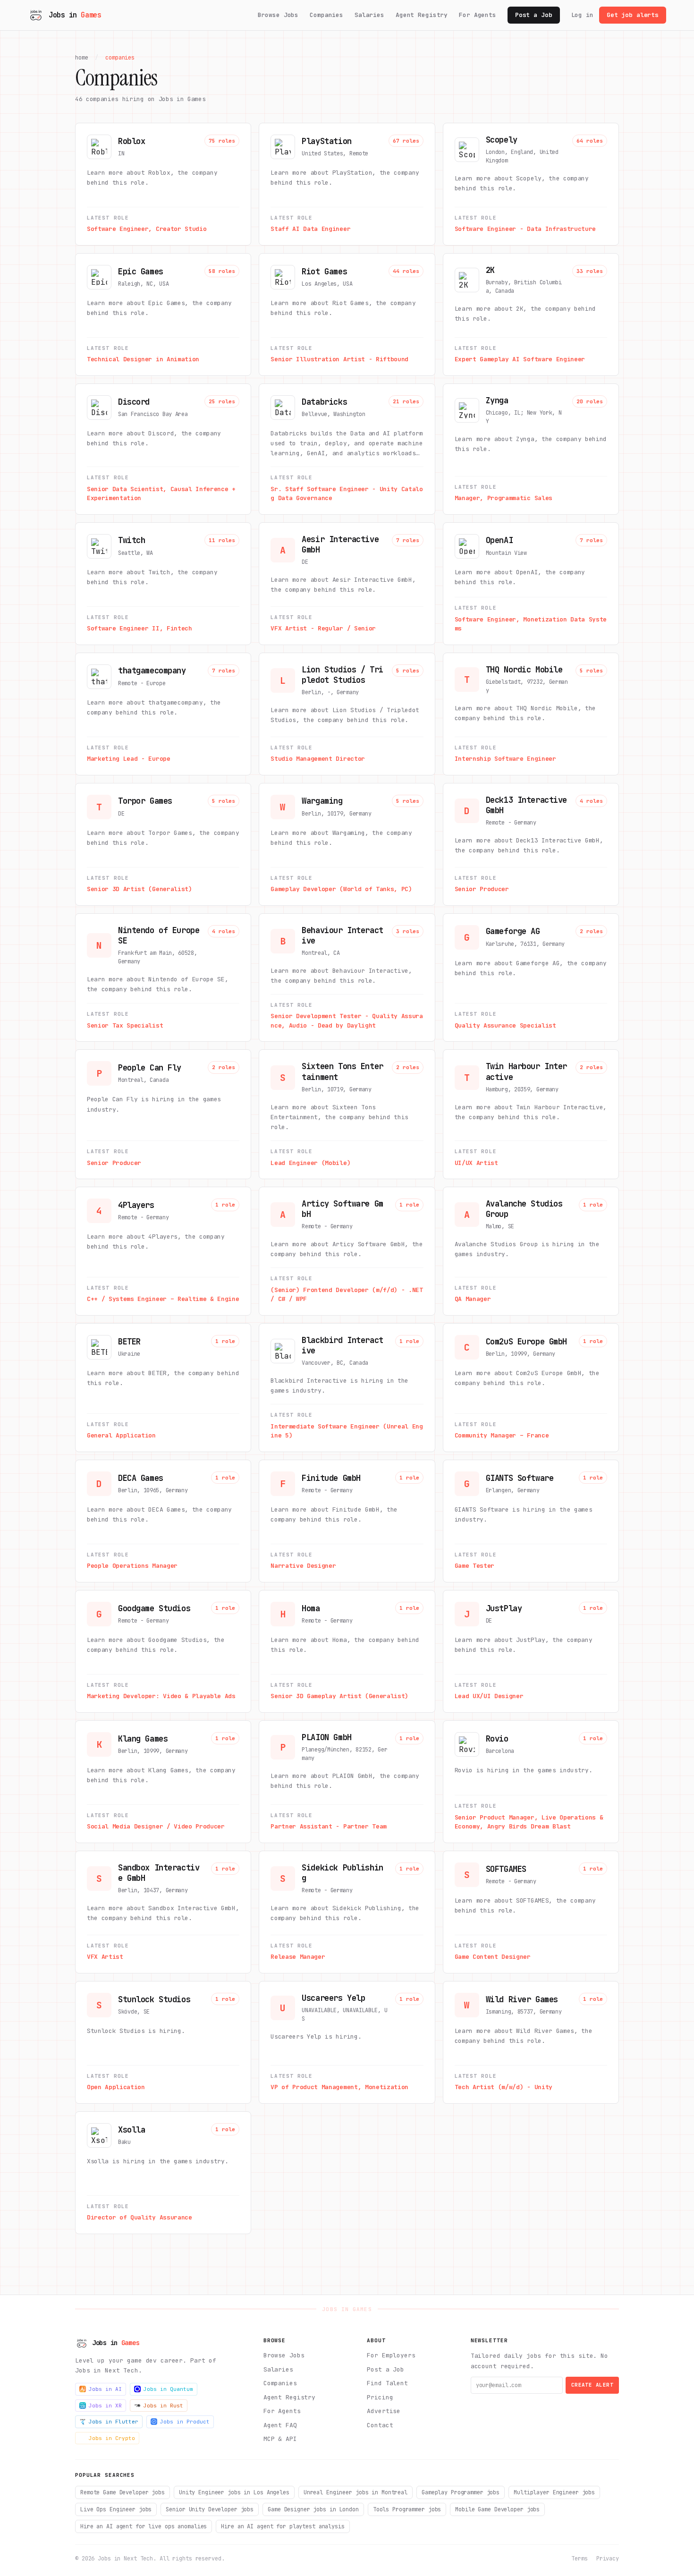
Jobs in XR (105, 2406)
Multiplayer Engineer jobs (554, 2492)
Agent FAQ (280, 2425)
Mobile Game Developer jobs (497, 2509)
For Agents (478, 15)
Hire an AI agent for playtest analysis (283, 2526)
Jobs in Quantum (168, 2389)
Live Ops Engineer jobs (116, 2509)
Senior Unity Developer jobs (210, 2509)
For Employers (391, 2355)
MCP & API (280, 2439)
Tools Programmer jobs (407, 2509)
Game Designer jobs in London (313, 2509)
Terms (579, 2559)
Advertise (384, 2411)
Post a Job (534, 15)
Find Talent (387, 2383)
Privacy (608, 2559)
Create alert (592, 2385)
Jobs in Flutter (114, 2422)
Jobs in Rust (163, 2406)
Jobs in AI (105, 2389)
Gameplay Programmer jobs (461, 2492)
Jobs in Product (185, 2422)
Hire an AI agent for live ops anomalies (144, 2526)
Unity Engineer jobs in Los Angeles (234, 2492)
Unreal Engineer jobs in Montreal (355, 2492)
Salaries (369, 15)
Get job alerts (633, 15)
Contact (380, 2425)
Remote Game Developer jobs (123, 2492)
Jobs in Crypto (112, 2438)
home (82, 58)
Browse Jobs (278, 15)
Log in (582, 15)
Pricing (380, 2397)
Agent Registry (422, 15)
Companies (326, 15)
